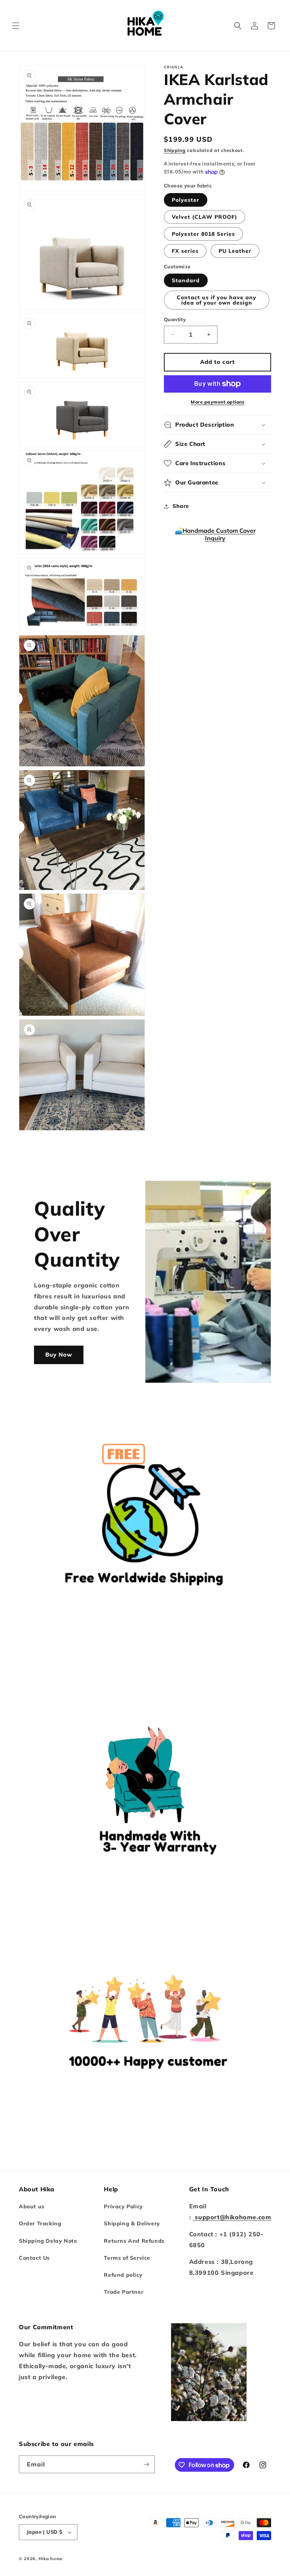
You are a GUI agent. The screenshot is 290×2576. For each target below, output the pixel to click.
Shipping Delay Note (48, 2241)
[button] (16, 26)
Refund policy (123, 2275)
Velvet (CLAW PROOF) (204, 217)
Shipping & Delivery (132, 2223)
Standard (186, 280)
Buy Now (59, 1355)
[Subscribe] (146, 2464)
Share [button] (181, 506)
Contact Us (34, 2258)
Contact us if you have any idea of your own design (217, 300)
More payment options (217, 402)
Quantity (175, 319)
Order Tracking (40, 2223)
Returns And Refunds (134, 2241)
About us (32, 2206)
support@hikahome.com (232, 2217)
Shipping (175, 150)
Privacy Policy (123, 2206)
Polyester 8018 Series (203, 234)
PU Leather (235, 251)
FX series (185, 251)
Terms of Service (127, 2258)
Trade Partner (124, 2292)
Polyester (186, 200)
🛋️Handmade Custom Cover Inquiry (215, 534)
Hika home (51, 2559)
